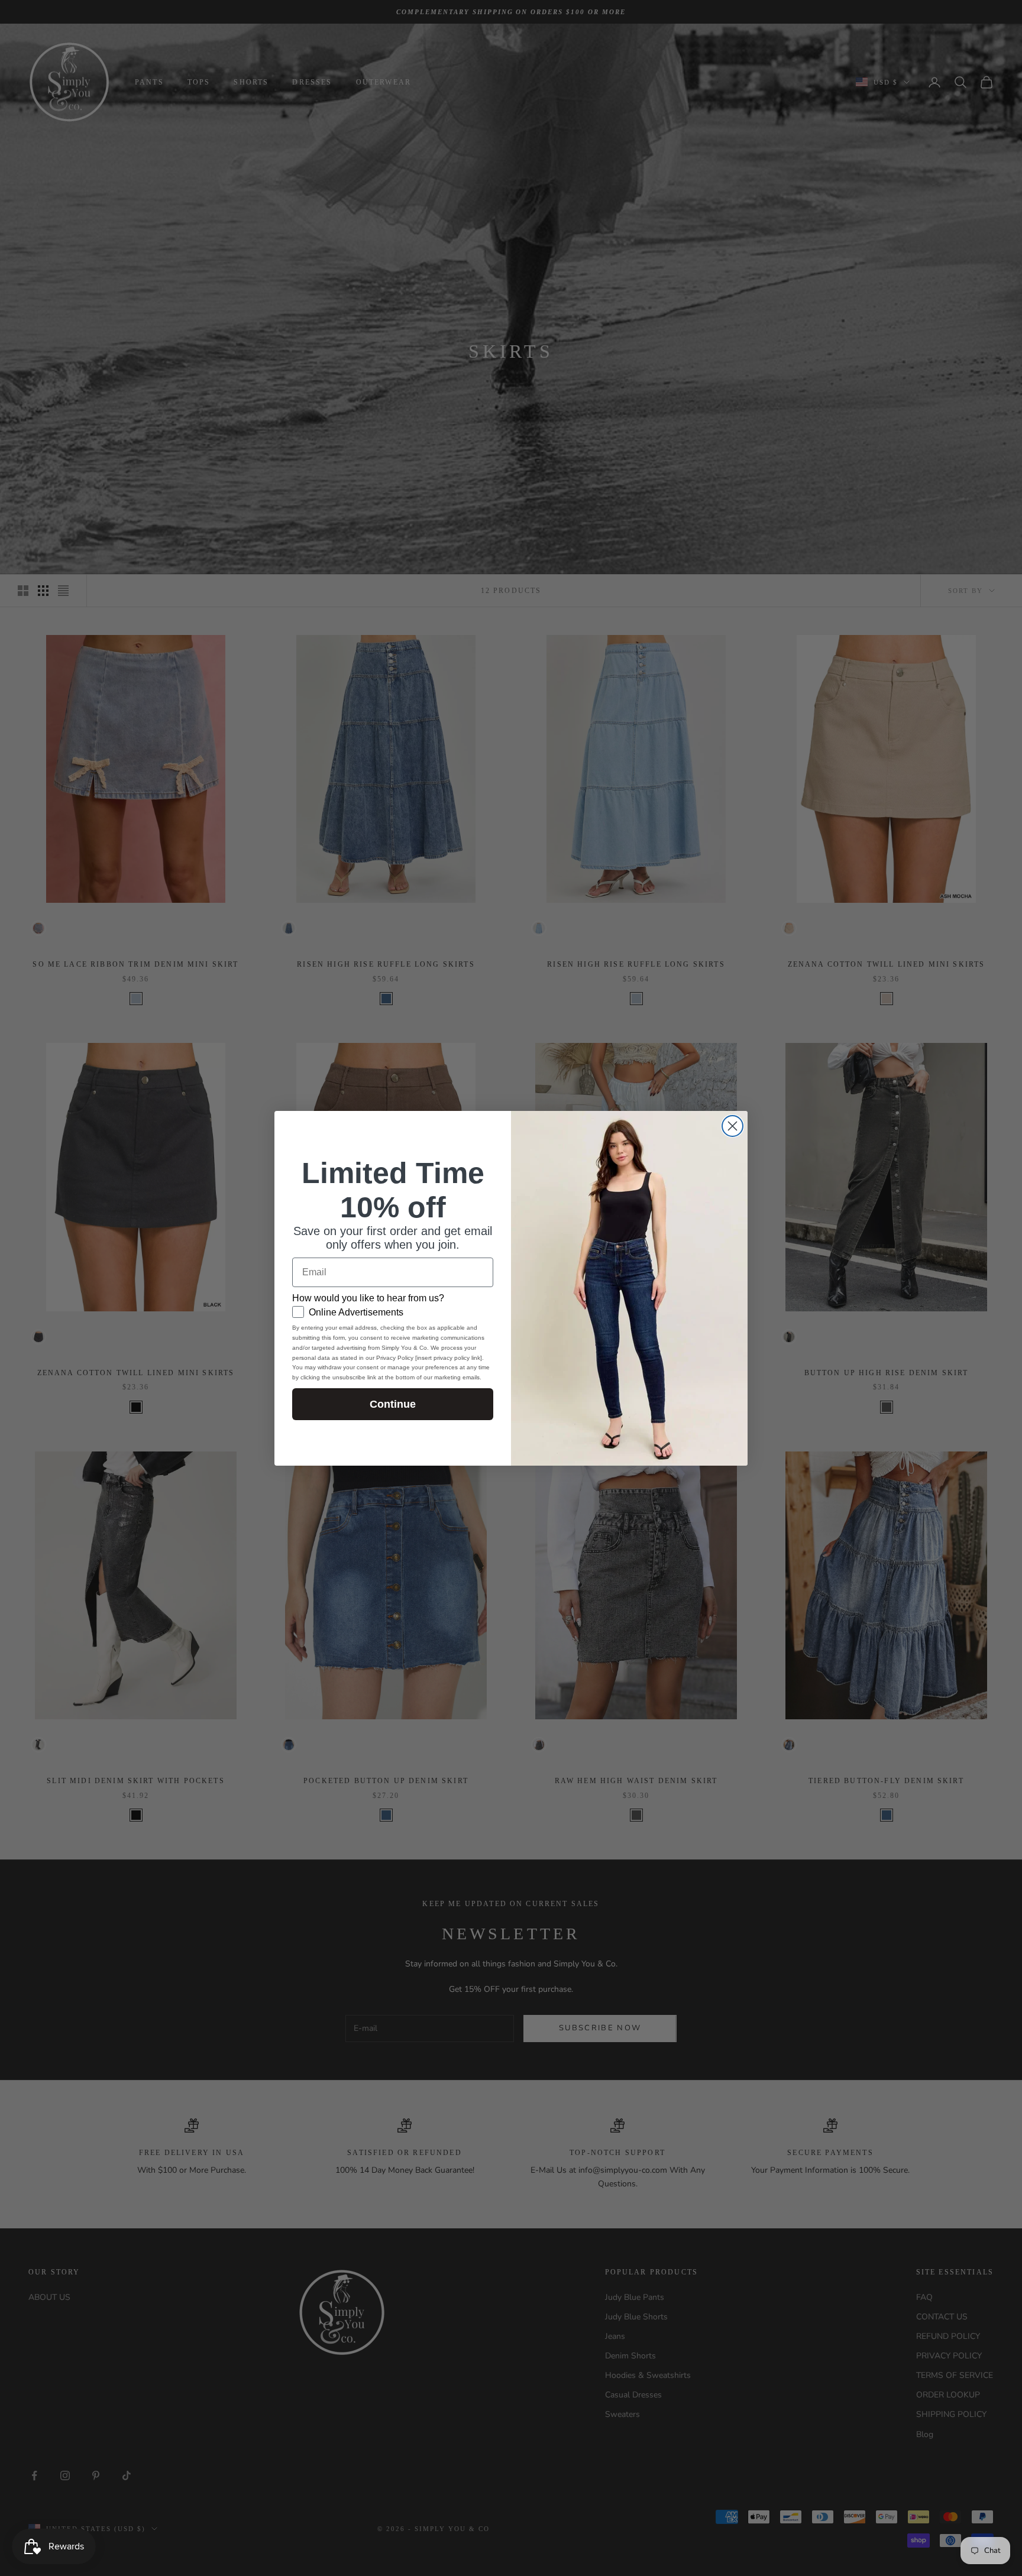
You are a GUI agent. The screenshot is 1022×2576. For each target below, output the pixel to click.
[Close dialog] (732, 1126)
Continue (393, 1404)
